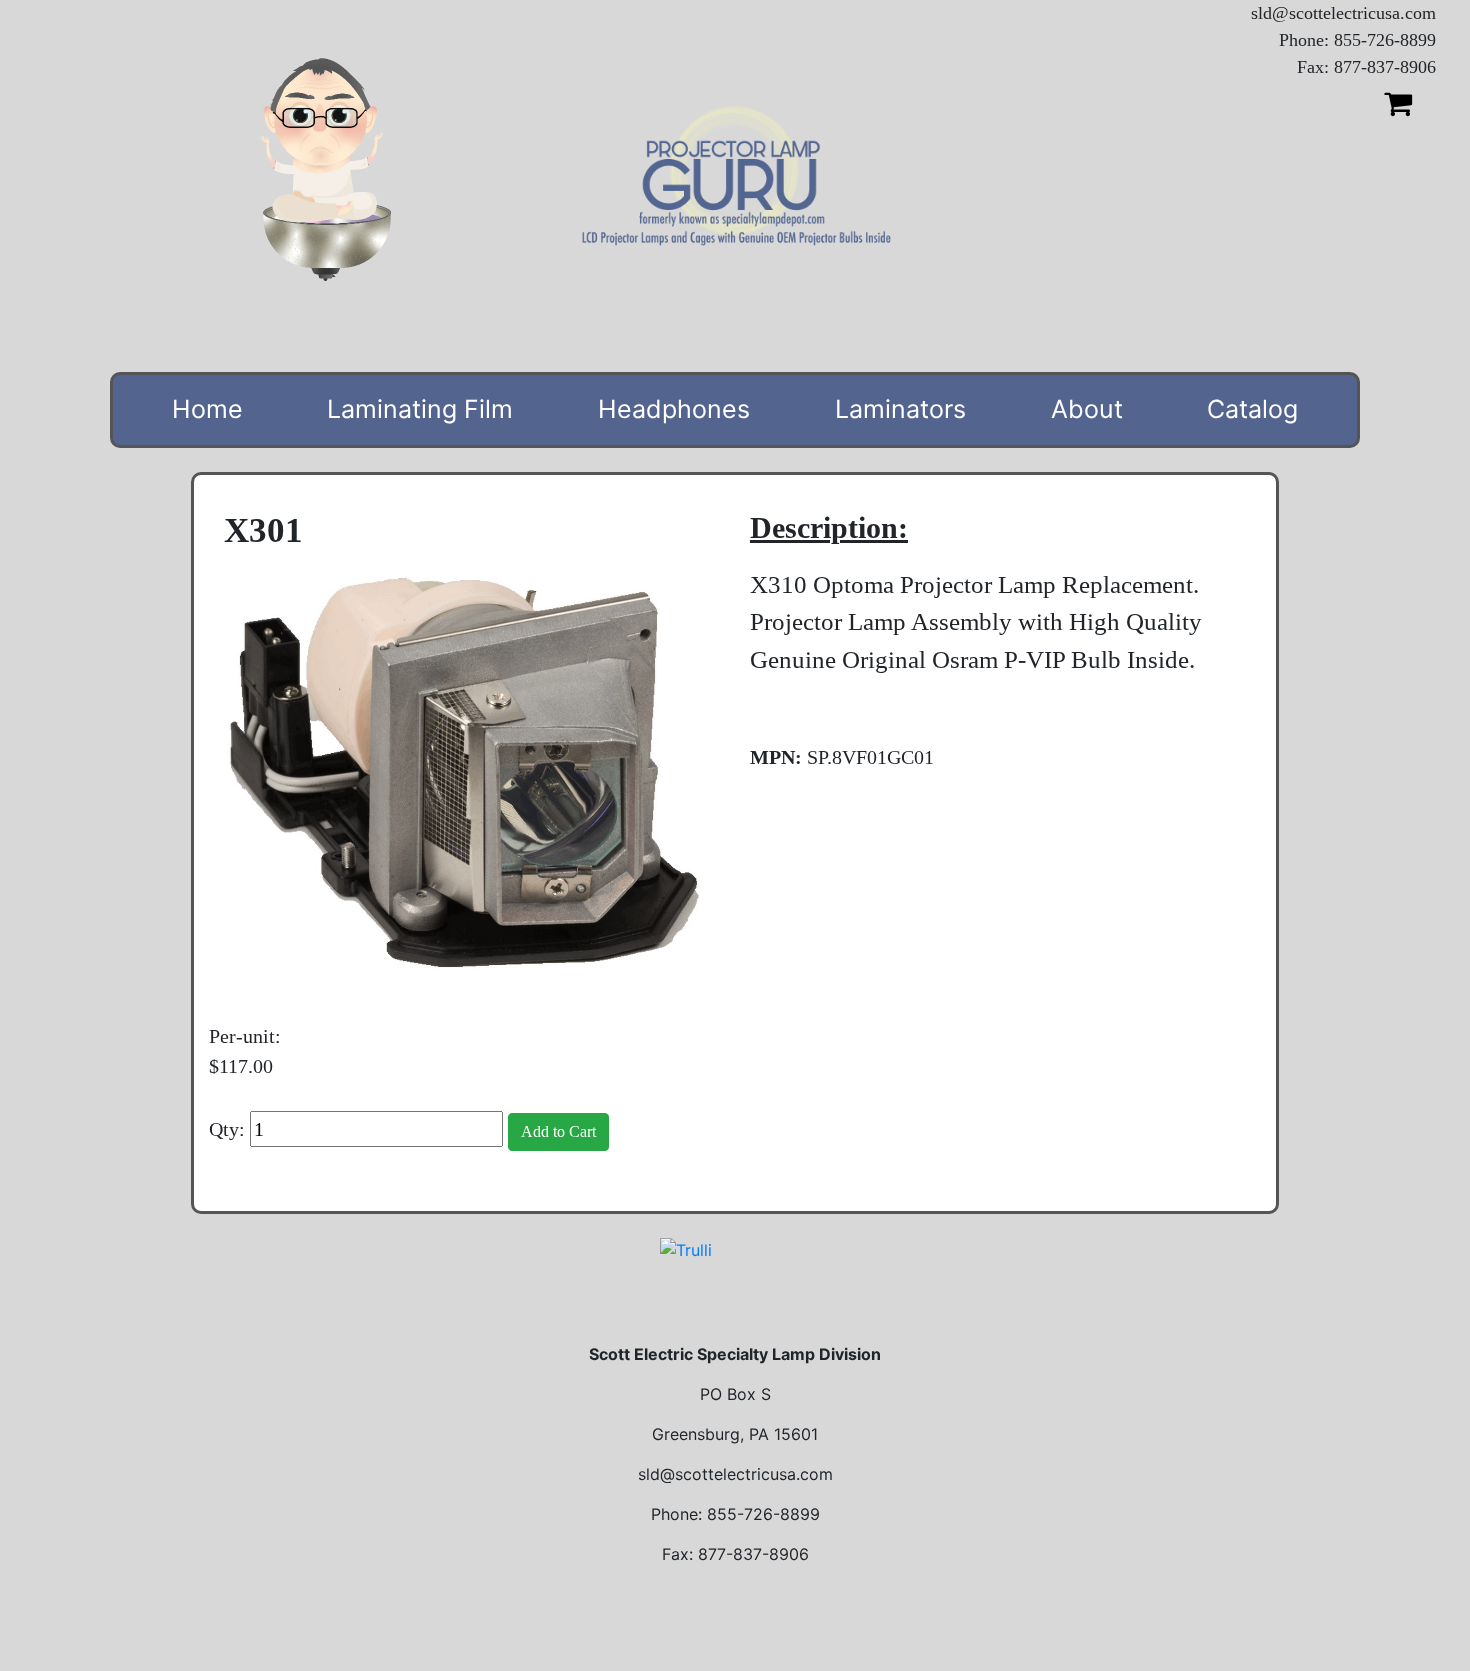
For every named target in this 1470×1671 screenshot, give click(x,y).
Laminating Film (420, 409)
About (1087, 409)
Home (207, 409)
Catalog (1252, 409)
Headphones (674, 409)
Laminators (900, 409)
